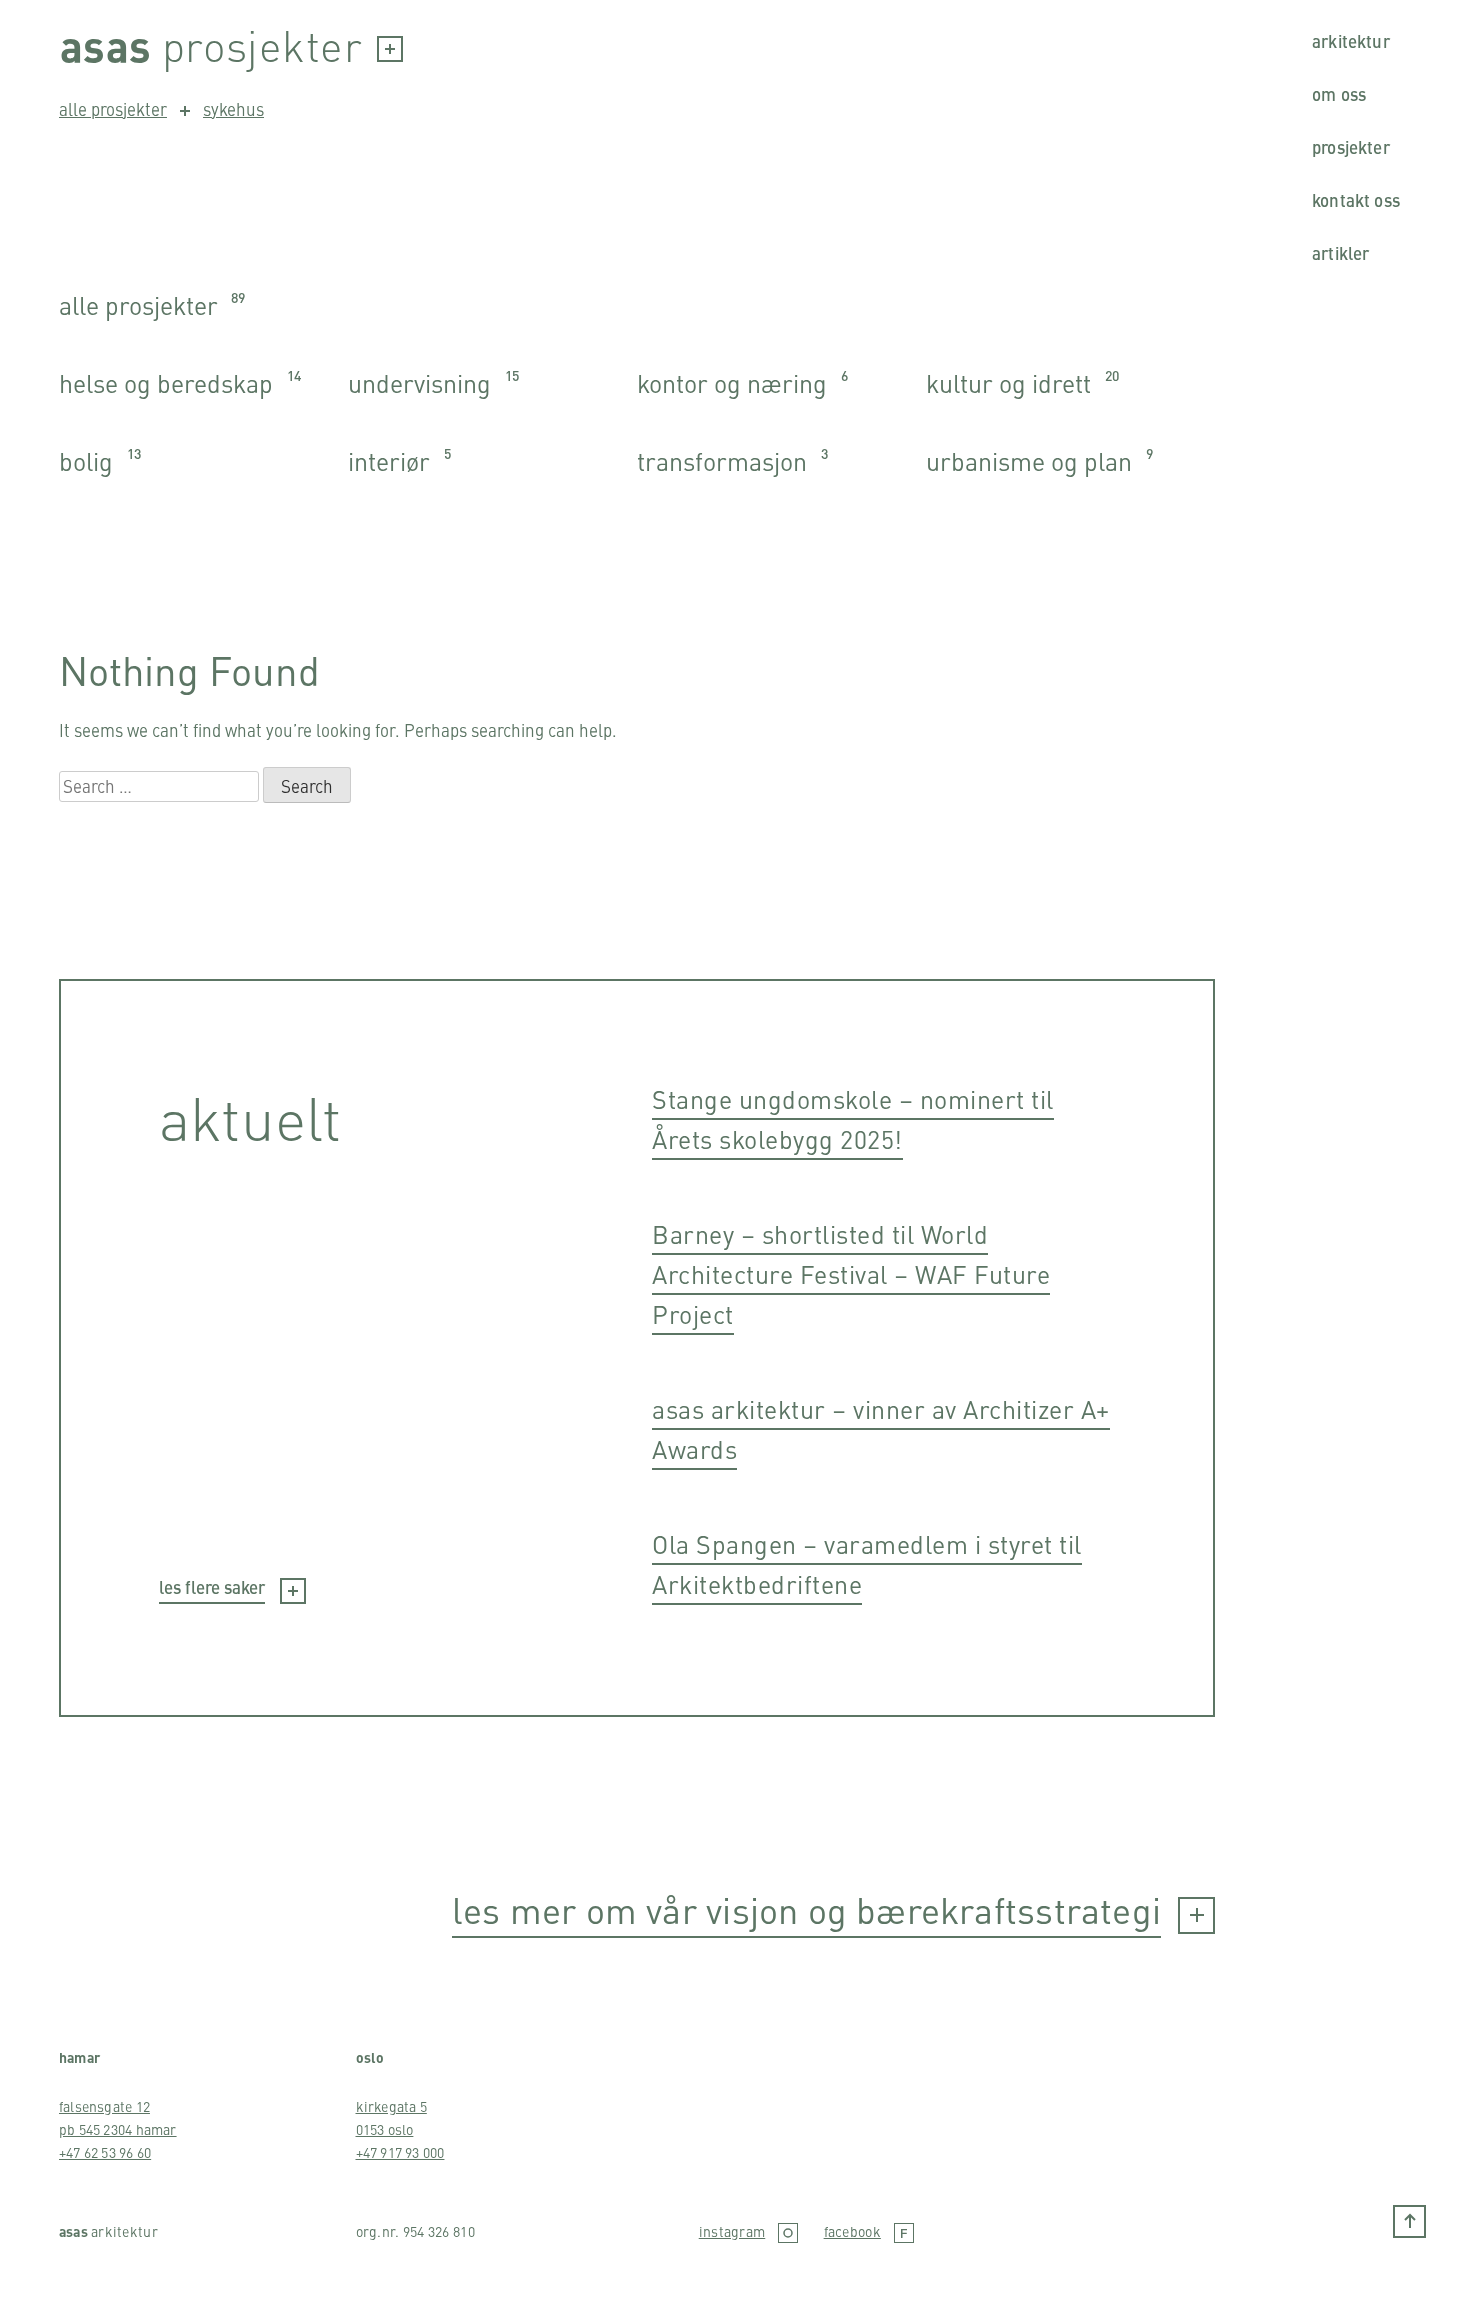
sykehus (233, 109)
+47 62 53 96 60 (105, 2152)
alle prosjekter (113, 109)
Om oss (1339, 94)
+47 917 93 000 (400, 2152)
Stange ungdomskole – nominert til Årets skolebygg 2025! (853, 1118)
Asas (106, 45)
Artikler (1340, 253)
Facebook (852, 2232)
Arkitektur (1351, 41)
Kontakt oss (1356, 200)
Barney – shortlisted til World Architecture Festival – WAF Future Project (851, 1273)
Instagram (732, 2232)
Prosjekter (1351, 147)
